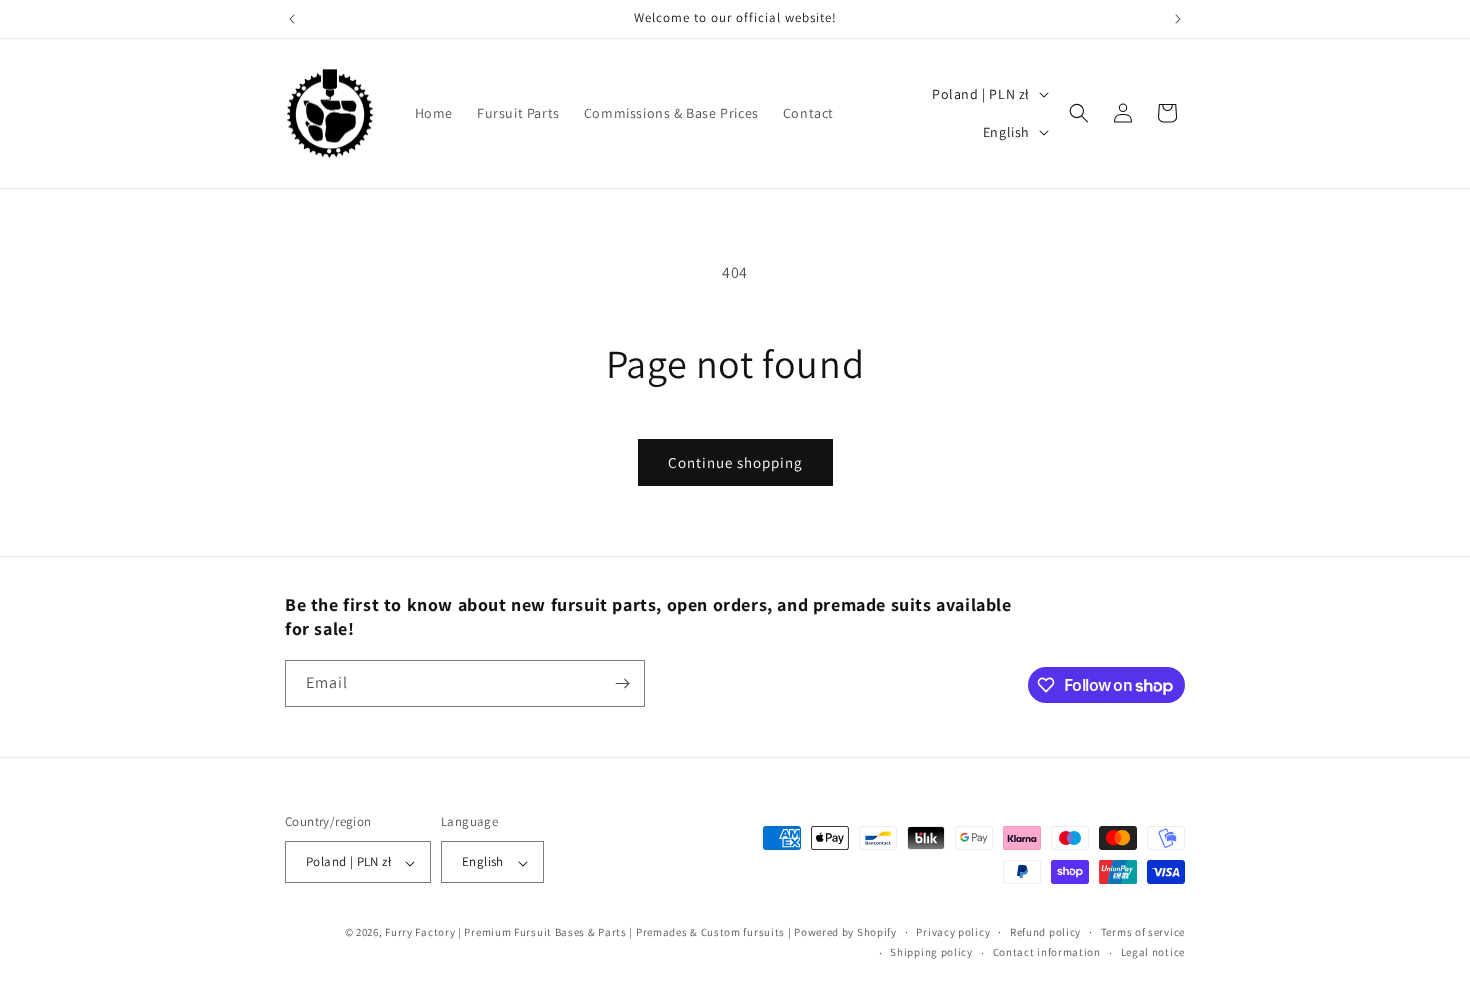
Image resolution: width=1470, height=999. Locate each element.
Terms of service (1143, 932)
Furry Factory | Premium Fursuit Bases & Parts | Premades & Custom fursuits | (588, 933)
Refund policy (1045, 932)
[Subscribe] (622, 683)
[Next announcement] (1178, 19)
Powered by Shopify (845, 933)
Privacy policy (953, 932)
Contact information (1047, 953)
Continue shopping (735, 462)
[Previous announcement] (292, 19)
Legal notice (1153, 953)
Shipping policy (931, 953)
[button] (1079, 113)
